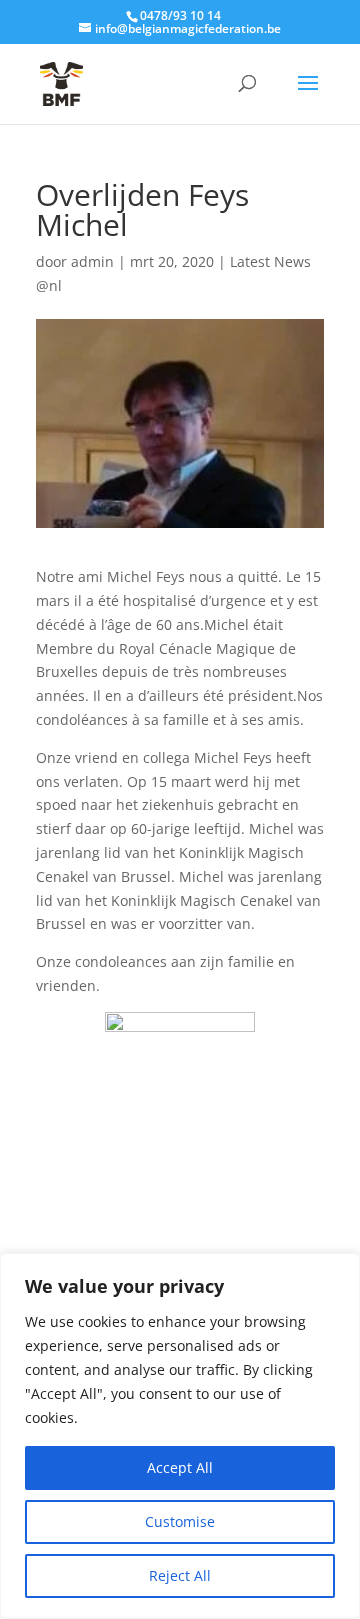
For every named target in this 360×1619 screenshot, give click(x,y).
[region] (180, 1436)
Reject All (180, 1575)
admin (92, 261)
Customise (180, 1521)
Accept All (180, 1467)
